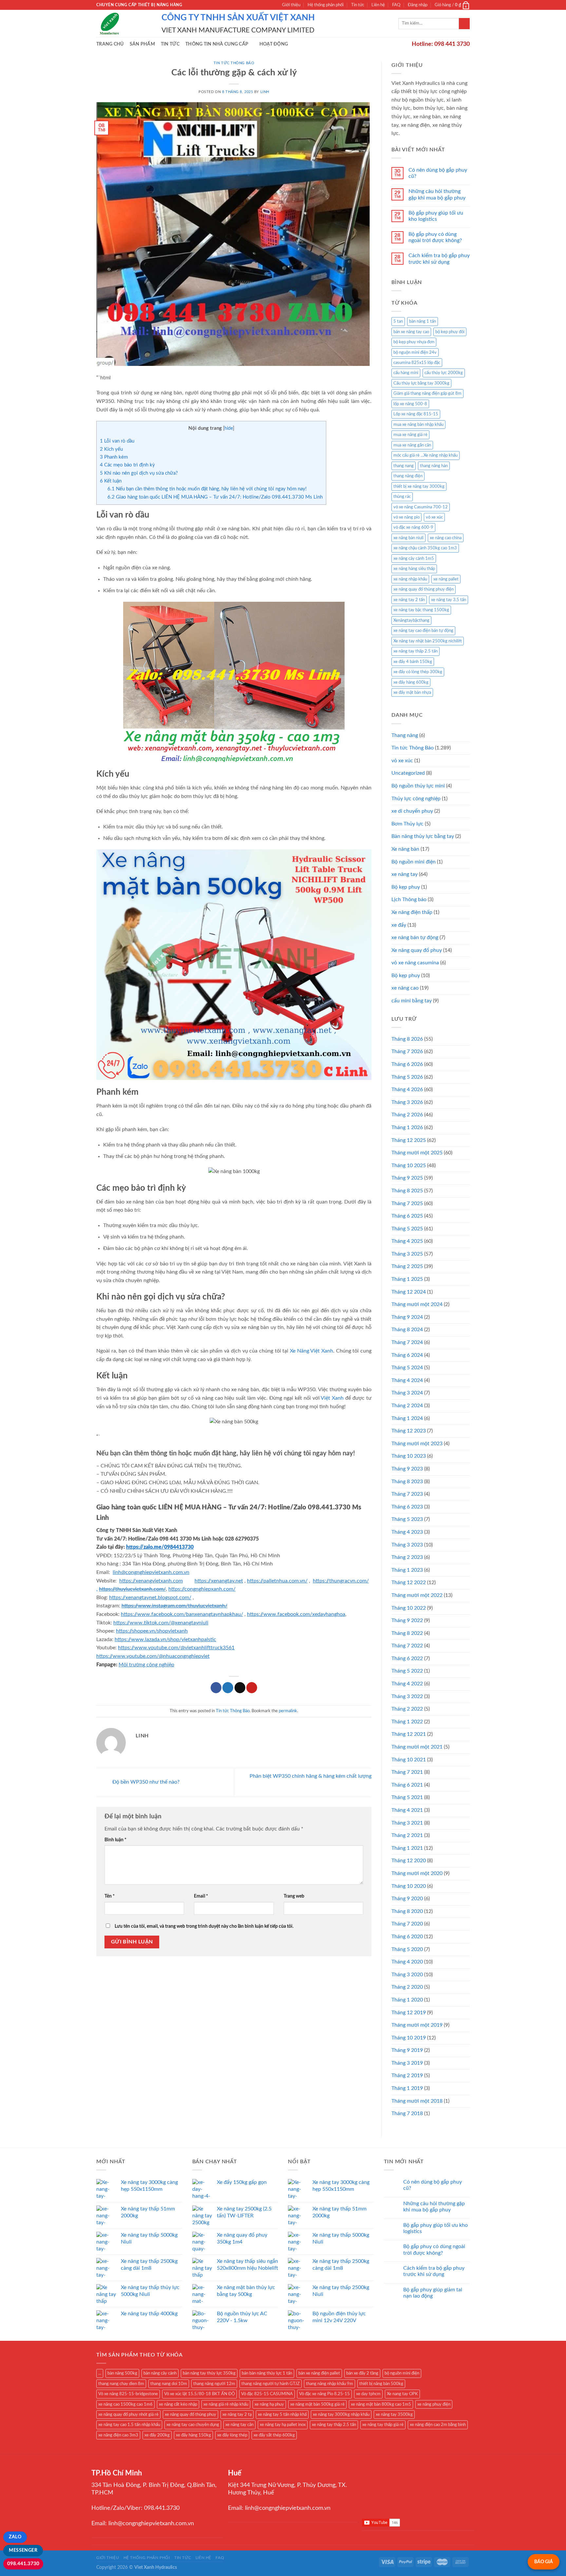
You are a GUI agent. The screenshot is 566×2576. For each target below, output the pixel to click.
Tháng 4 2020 (407, 1962)
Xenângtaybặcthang (411, 620)
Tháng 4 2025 (407, 1241)
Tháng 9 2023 (407, 1469)
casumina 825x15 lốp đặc (417, 363)
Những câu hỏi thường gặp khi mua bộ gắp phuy (437, 194)
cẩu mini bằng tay (412, 1001)
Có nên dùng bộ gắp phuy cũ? (438, 173)
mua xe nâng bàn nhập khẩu (418, 425)
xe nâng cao (405, 988)
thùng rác (402, 497)
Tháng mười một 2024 (417, 1304)
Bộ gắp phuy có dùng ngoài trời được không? (435, 237)
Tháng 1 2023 (407, 1570)
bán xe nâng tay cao (411, 332)
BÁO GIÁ (544, 2562)
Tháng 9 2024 (407, 1317)
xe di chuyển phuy (412, 811)
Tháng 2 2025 (407, 1266)
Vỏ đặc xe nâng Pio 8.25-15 (324, 2394)
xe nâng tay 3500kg (394, 2415)
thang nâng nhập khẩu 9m (330, 2384)
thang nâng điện (408, 476)
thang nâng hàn (434, 466)
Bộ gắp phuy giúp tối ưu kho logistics (436, 216)
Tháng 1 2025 (407, 1279)
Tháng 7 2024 (407, 1342)
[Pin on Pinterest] (252, 1688)
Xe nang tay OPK (402, 2394)
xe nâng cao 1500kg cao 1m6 (125, 2404)
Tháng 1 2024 (407, 1418)
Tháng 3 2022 (407, 1696)
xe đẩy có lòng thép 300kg (418, 672)
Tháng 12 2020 (409, 1861)
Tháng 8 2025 (407, 1191)
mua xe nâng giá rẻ (410, 435)
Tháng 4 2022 (407, 1684)
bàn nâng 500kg (122, 2373)
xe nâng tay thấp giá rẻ (383, 2425)
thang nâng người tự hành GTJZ (271, 2384)
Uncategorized (408, 773)
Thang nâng (405, 735)
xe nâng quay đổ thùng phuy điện (424, 589)
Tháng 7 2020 (407, 1924)
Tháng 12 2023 (409, 1431)
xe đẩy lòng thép (232, 2435)
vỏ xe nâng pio (406, 517)
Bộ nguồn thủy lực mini (418, 786)
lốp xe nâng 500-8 (410, 404)
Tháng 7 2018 (407, 2113)
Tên (110, 1896)
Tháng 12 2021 (409, 1734)
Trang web (294, 1896)
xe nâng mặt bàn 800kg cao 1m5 (381, 2404)
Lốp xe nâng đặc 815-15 (416, 414)
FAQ (396, 5)
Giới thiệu (291, 5)
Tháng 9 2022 (407, 1620)
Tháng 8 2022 (407, 1633)
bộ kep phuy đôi (450, 332)
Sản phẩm (142, 44)
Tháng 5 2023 (407, 1519)
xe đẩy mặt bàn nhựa (412, 692)
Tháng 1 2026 (407, 1127)
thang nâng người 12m (214, 2384)
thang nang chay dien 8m (121, 2384)
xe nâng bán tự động (415, 938)
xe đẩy (399, 925)
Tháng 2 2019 (407, 2075)
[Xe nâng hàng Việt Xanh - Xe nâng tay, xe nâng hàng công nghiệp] (124, 23)
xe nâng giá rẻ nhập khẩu (226, 2404)
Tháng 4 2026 (407, 1089)
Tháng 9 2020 (407, 1899)
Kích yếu (111, 449)
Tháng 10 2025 (409, 1165)
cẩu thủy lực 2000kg (444, 373)
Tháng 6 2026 (407, 1064)
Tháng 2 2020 (407, 1987)
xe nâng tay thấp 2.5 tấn (415, 651)
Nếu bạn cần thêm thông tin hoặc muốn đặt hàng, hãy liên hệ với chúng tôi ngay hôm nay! (207, 489)
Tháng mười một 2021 (417, 1747)
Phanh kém (114, 457)
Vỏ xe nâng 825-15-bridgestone (128, 2394)
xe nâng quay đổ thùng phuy (190, 2415)
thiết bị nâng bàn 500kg (381, 2384)
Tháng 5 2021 (407, 1797)
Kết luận (111, 481)
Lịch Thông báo (409, 900)
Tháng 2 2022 (407, 1709)
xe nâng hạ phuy (269, 2404)
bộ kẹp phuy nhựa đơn (414, 342)
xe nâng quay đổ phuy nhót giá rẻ (128, 2415)
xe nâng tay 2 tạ (237, 2415)
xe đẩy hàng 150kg (193, 2435)
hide (229, 428)
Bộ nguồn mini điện (414, 862)
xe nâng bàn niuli (408, 538)
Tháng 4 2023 (407, 1532)
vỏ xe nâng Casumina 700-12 (421, 507)
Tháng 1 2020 (407, 2000)
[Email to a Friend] (240, 1688)
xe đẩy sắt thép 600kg (274, 2435)
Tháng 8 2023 (407, 1482)
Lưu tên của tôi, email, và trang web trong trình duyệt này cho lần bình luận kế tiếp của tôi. (204, 1926)
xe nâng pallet (446, 579)
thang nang (404, 466)
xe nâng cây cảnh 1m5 (414, 559)
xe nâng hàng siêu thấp (414, 569)
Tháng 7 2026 (407, 1051)
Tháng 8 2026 (407, 1039)
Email (201, 1896)
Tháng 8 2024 (407, 1330)
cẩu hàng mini (406, 373)
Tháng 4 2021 (407, 1810)
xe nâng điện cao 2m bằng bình (438, 2425)
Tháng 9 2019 (407, 2050)
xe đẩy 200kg (157, 2435)
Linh (265, 92)
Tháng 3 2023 (407, 1545)
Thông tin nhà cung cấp (217, 44)
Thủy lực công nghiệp (416, 799)
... (100, 2373)
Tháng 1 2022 (407, 1722)
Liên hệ (378, 5)
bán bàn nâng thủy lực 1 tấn (267, 2373)
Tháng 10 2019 (409, 2038)
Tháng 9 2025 (407, 1178)
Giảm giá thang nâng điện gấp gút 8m (427, 393)
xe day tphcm (368, 2394)
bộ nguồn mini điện (402, 2373)
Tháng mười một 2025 (417, 1153)
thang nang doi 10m (169, 2384)
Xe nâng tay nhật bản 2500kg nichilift (428, 641)
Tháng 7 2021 (407, 1772)
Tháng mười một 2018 (417, 2101)
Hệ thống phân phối (326, 5)
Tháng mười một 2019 (417, 2025)
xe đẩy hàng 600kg (411, 682)
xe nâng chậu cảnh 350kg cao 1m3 (425, 548)
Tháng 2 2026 (407, 1115)
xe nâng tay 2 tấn (409, 600)
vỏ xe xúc (434, 517)
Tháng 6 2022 (407, 1658)
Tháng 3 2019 (407, 2063)
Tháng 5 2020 (407, 1949)
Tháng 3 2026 (407, 1102)
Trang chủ (110, 44)
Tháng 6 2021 (407, 1785)
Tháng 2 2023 (407, 1557)
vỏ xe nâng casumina (415, 963)
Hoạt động (274, 44)
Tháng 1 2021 (407, 1848)
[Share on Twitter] (228, 1688)
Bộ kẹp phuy (406, 887)
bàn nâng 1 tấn (423, 321)
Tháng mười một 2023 (417, 1444)
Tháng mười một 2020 (417, 1873)
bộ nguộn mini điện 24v (415, 352)
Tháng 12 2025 (409, 1140)
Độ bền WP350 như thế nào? (145, 1782)
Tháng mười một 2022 (417, 1595)
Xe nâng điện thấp (412, 912)
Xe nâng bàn (405, 849)
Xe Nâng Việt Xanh (311, 1351)
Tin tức (358, 5)
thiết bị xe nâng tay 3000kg (419, 486)
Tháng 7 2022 (407, 1646)
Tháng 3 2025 (407, 1254)
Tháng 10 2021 (409, 1760)
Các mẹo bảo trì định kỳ (127, 465)
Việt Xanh (332, 1398)
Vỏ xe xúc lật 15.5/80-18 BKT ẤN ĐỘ (199, 2394)
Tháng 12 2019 (409, 2013)
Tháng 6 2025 (407, 1216)
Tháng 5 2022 (407, 1671)
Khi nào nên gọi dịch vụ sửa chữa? (139, 473)
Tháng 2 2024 (407, 1406)
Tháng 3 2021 (407, 1823)
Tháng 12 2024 (409, 1292)
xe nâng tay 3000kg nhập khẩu (341, 2415)
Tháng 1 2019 (407, 2088)
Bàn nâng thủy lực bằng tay (423, 836)
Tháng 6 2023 (407, 1507)
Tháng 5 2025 (407, 1229)
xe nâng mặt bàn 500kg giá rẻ (317, 2404)
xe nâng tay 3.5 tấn (449, 600)
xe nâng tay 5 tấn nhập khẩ (282, 2415)
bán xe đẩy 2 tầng (362, 2373)
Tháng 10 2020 (409, 1886)
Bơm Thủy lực (407, 824)
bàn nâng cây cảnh (160, 2373)
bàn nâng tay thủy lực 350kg (209, 2373)
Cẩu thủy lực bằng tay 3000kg (421, 383)
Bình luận (115, 1840)
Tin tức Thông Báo (234, 63)
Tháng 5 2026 (407, 1077)
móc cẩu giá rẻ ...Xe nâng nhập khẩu (425, 455)
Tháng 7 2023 (407, 1494)
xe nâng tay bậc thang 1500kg (421, 610)
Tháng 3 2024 (407, 1393)
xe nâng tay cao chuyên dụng (193, 2425)
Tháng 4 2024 (407, 1380)
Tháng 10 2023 (409, 1456)
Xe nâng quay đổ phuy (417, 950)
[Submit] (464, 24)
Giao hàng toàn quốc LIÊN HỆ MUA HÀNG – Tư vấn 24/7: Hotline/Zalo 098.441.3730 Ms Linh (215, 497)
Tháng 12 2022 (409, 1582)
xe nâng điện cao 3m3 (118, 2435)
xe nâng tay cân (239, 2425)
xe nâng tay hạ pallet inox (283, 2425)
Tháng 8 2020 (407, 1911)
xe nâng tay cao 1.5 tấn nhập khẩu (129, 2425)
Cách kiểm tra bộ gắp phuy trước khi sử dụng (439, 259)
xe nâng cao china (446, 538)
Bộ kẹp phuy (406, 975)
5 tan (398, 321)
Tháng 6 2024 (407, 1355)
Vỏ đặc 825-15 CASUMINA (267, 2394)
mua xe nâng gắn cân (412, 445)
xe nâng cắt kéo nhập (178, 2404)
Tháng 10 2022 (409, 1608)
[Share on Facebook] (216, 1688)
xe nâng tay (405, 874)
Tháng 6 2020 (407, 1937)
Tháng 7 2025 (407, 1203)
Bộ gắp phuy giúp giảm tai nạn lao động (433, 2293)
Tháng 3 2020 (407, 1975)
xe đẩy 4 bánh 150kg (413, 662)
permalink (288, 1711)
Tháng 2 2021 (407, 1835)
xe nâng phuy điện (434, 2404)
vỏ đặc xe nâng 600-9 (413, 527)
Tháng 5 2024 (407, 1368)
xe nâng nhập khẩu (410, 579)
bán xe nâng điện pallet (319, 2373)
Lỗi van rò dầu (117, 441)
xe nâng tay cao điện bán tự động (423, 631)
